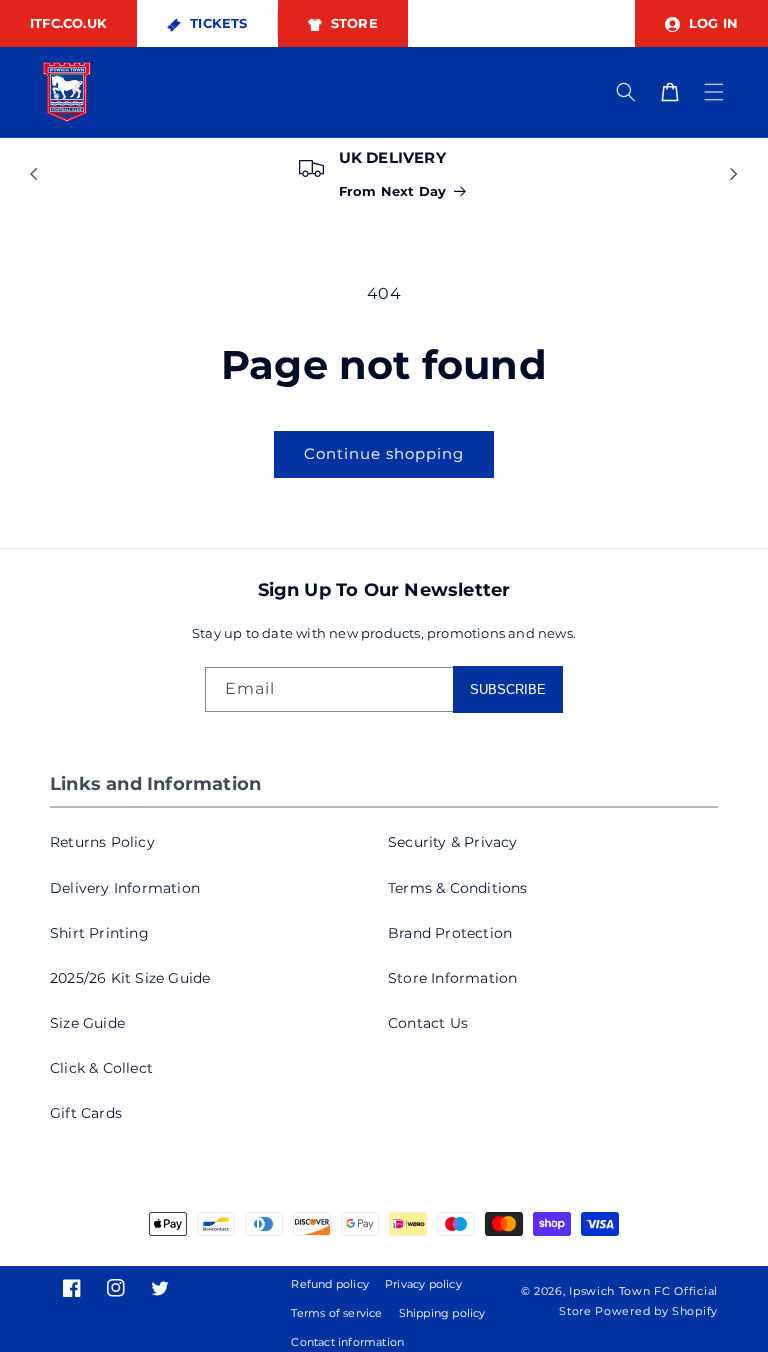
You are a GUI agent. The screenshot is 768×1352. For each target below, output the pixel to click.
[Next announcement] (734, 174)
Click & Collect (101, 1068)
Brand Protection (450, 933)
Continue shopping (384, 453)
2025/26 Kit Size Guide (130, 978)
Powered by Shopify (656, 1311)
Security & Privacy (453, 842)
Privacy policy (423, 1284)
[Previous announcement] (34, 174)
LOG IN (711, 23)
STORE (352, 23)
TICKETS (217, 23)
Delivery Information (125, 888)
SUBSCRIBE (508, 689)
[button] (714, 92)
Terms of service (336, 1313)
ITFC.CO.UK (68, 23)
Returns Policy (102, 842)
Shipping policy (442, 1313)
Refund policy (330, 1284)
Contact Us (428, 1023)
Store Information (452, 978)
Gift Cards (86, 1113)
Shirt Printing (99, 933)
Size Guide (87, 1023)
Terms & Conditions (458, 888)
